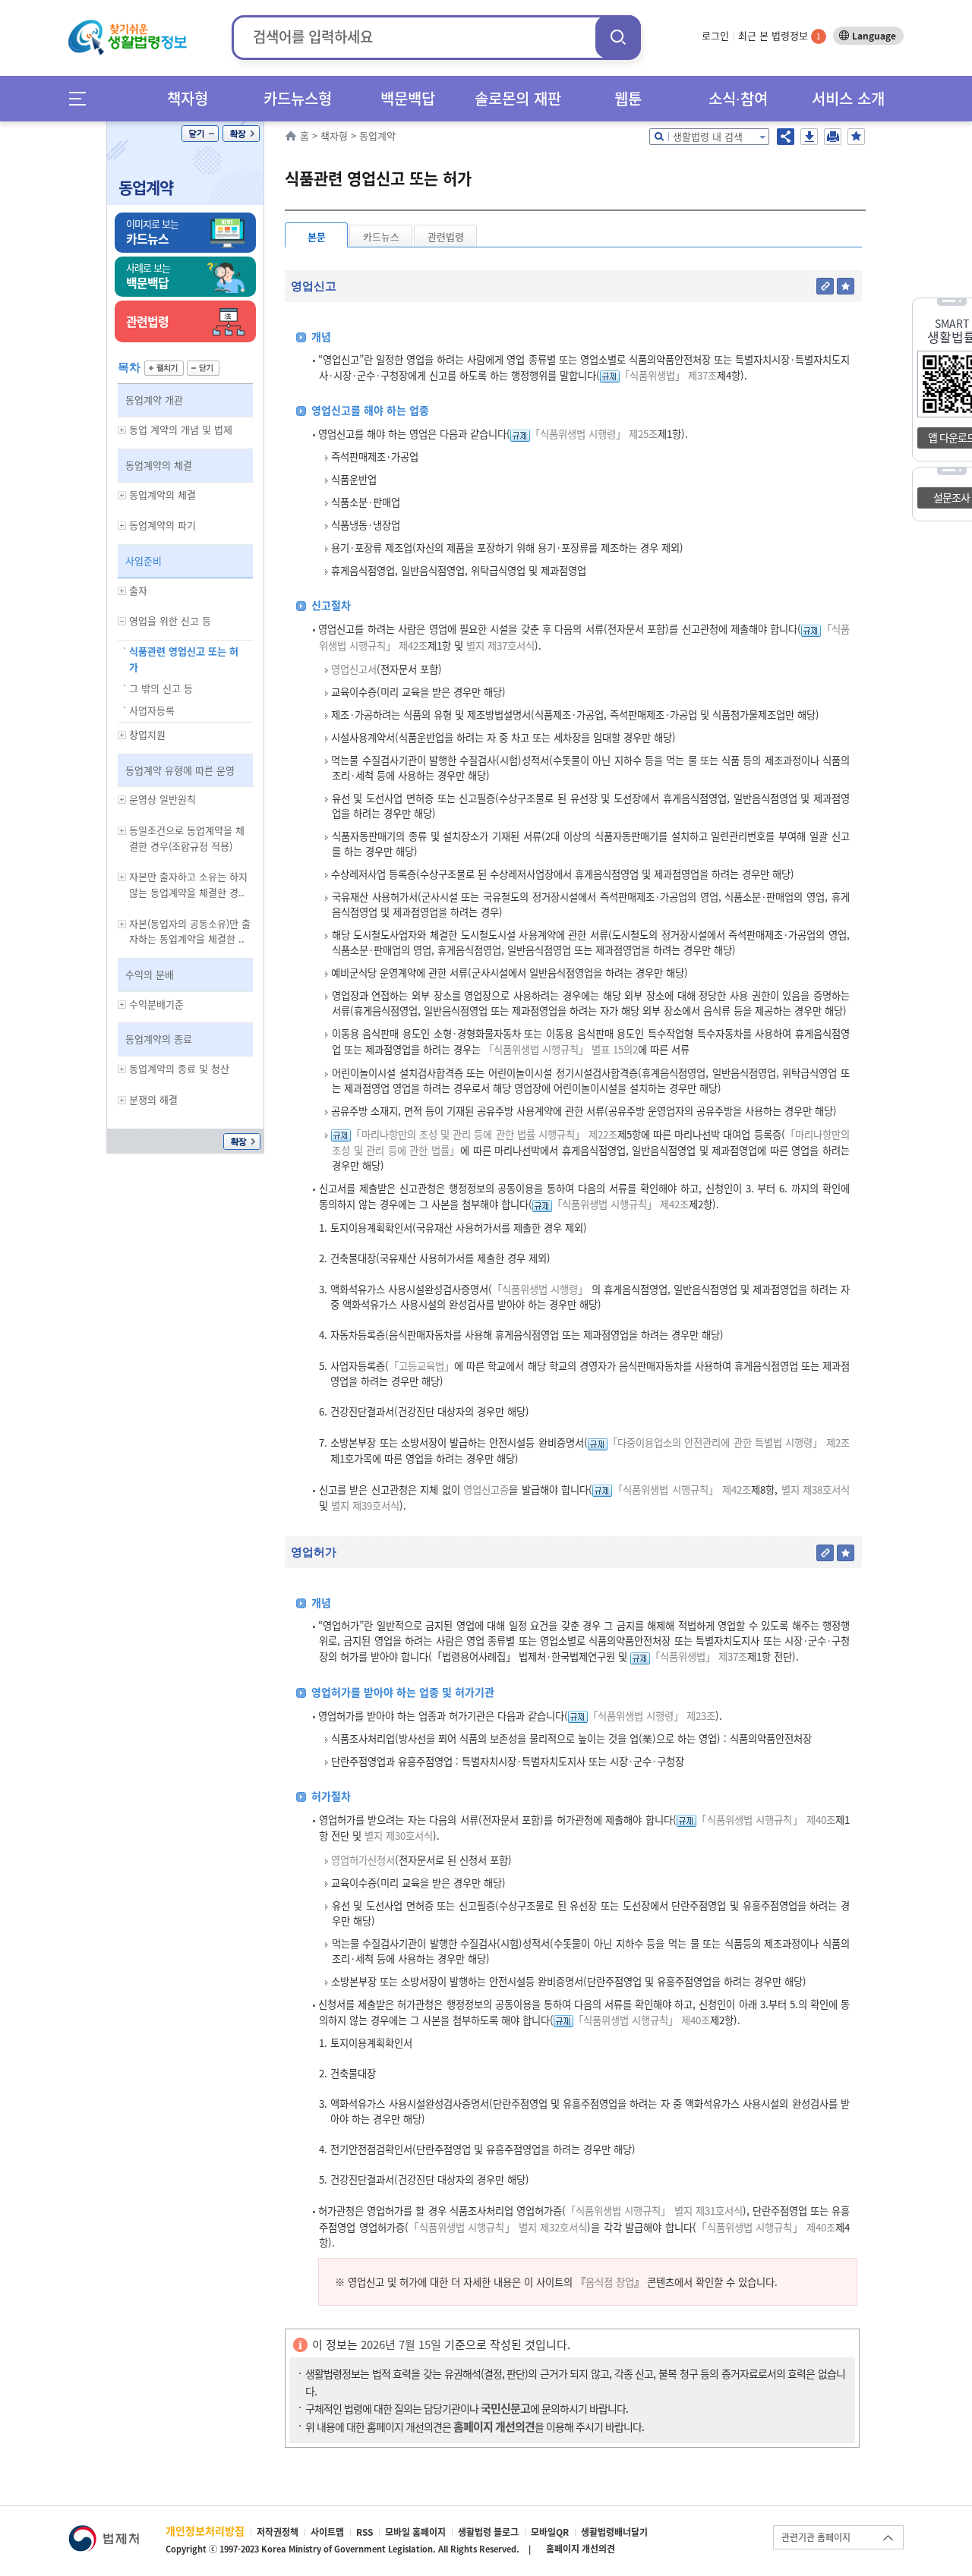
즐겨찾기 (856, 137)
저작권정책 (278, 2532)
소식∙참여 (738, 98)
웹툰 (628, 98)
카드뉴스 (381, 236)
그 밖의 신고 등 (161, 688)
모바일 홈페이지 (415, 2532)
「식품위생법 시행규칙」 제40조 (766, 1820)
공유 (786, 137)
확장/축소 (241, 134)
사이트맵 (327, 2532)
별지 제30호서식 (397, 1836)
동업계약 (146, 187)
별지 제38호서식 (814, 1490)
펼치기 (164, 368)
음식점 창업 (610, 2282)
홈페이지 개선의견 (581, 2549)
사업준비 (144, 561)
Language (874, 36)
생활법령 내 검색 (708, 136)
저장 (809, 137)
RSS (364, 2532)
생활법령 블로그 (488, 2532)
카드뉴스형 (298, 98)
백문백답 (408, 98)
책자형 (188, 98)
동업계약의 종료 (159, 1039)
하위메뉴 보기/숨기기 (122, 430)
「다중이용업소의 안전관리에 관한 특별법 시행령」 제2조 (729, 1442)
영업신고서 (354, 669)
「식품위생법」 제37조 (668, 375)
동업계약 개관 (154, 400)
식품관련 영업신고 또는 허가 (184, 659)
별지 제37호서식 (499, 646)
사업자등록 (152, 710)
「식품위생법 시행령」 (540, 1289)
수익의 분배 (150, 974)
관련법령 (446, 236)
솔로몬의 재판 (518, 98)
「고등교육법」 (421, 1366)
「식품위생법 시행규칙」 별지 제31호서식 (654, 2211)
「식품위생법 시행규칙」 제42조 (620, 1204)
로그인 (715, 35)
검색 (618, 37)
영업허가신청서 (363, 1860)
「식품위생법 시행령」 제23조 (652, 1716)
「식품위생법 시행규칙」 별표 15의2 (561, 1049)
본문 (317, 236)
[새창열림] (104, 2532)
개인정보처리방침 (205, 2530)
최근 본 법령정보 (779, 35)
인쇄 (833, 137)
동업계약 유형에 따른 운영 (180, 770)
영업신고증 (486, 1490)
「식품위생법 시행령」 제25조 (594, 434)
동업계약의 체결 (159, 465)
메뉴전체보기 (82, 98)
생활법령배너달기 (614, 2532)
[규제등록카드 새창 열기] (610, 375)
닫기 (200, 134)
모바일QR (550, 2532)
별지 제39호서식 (364, 1505)
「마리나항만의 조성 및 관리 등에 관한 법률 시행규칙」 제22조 (484, 1134)
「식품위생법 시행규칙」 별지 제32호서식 (498, 2227)
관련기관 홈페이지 (816, 2537)
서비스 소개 (848, 98)
